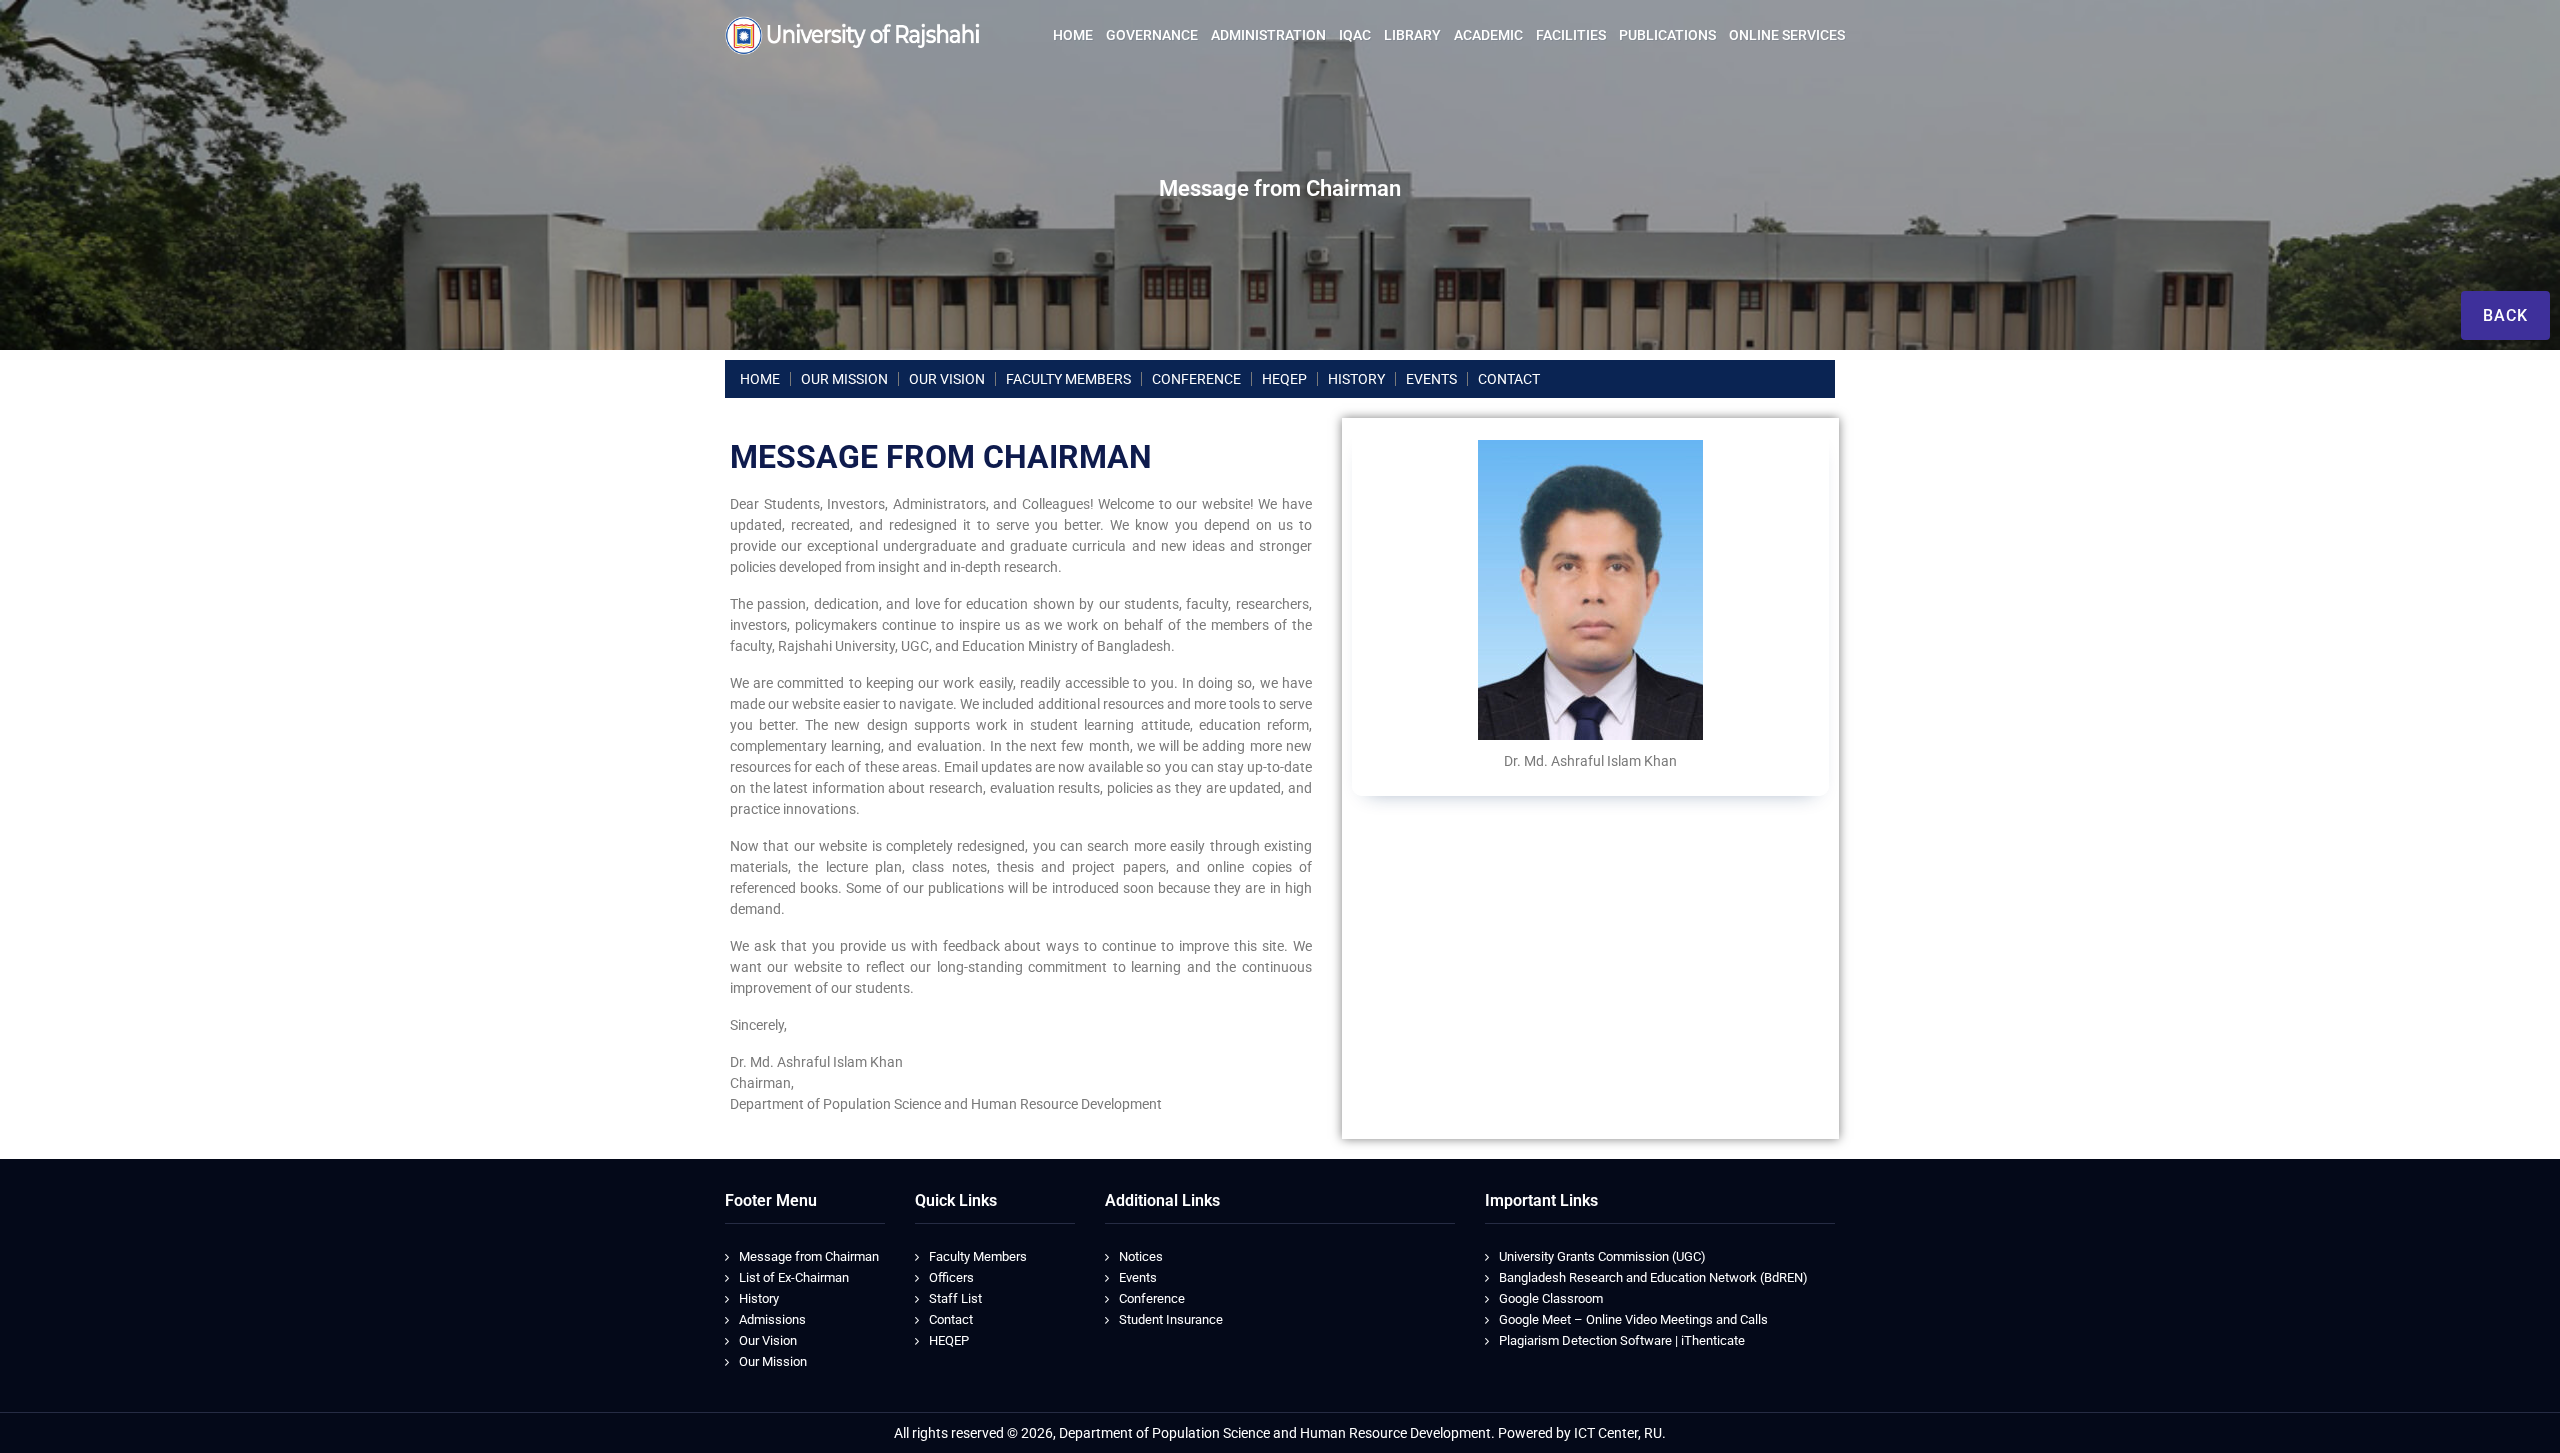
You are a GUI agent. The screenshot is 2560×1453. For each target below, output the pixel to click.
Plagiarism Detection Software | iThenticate (1622, 1340)
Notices (1141, 1256)
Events (1138, 1277)
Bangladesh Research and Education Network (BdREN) (1653, 1277)
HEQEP (949, 1340)
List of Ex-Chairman (794, 1277)
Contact (951, 1319)
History (759, 1298)
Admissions (772, 1319)
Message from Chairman (809, 1256)
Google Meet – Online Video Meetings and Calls (1633, 1319)
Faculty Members (978, 1256)
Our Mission (773, 1361)
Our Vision (768, 1340)
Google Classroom (1551, 1298)
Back (2505, 315)
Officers (951, 1277)
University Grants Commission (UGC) (1602, 1256)
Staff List (955, 1298)
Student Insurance (1171, 1319)
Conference (1152, 1298)
